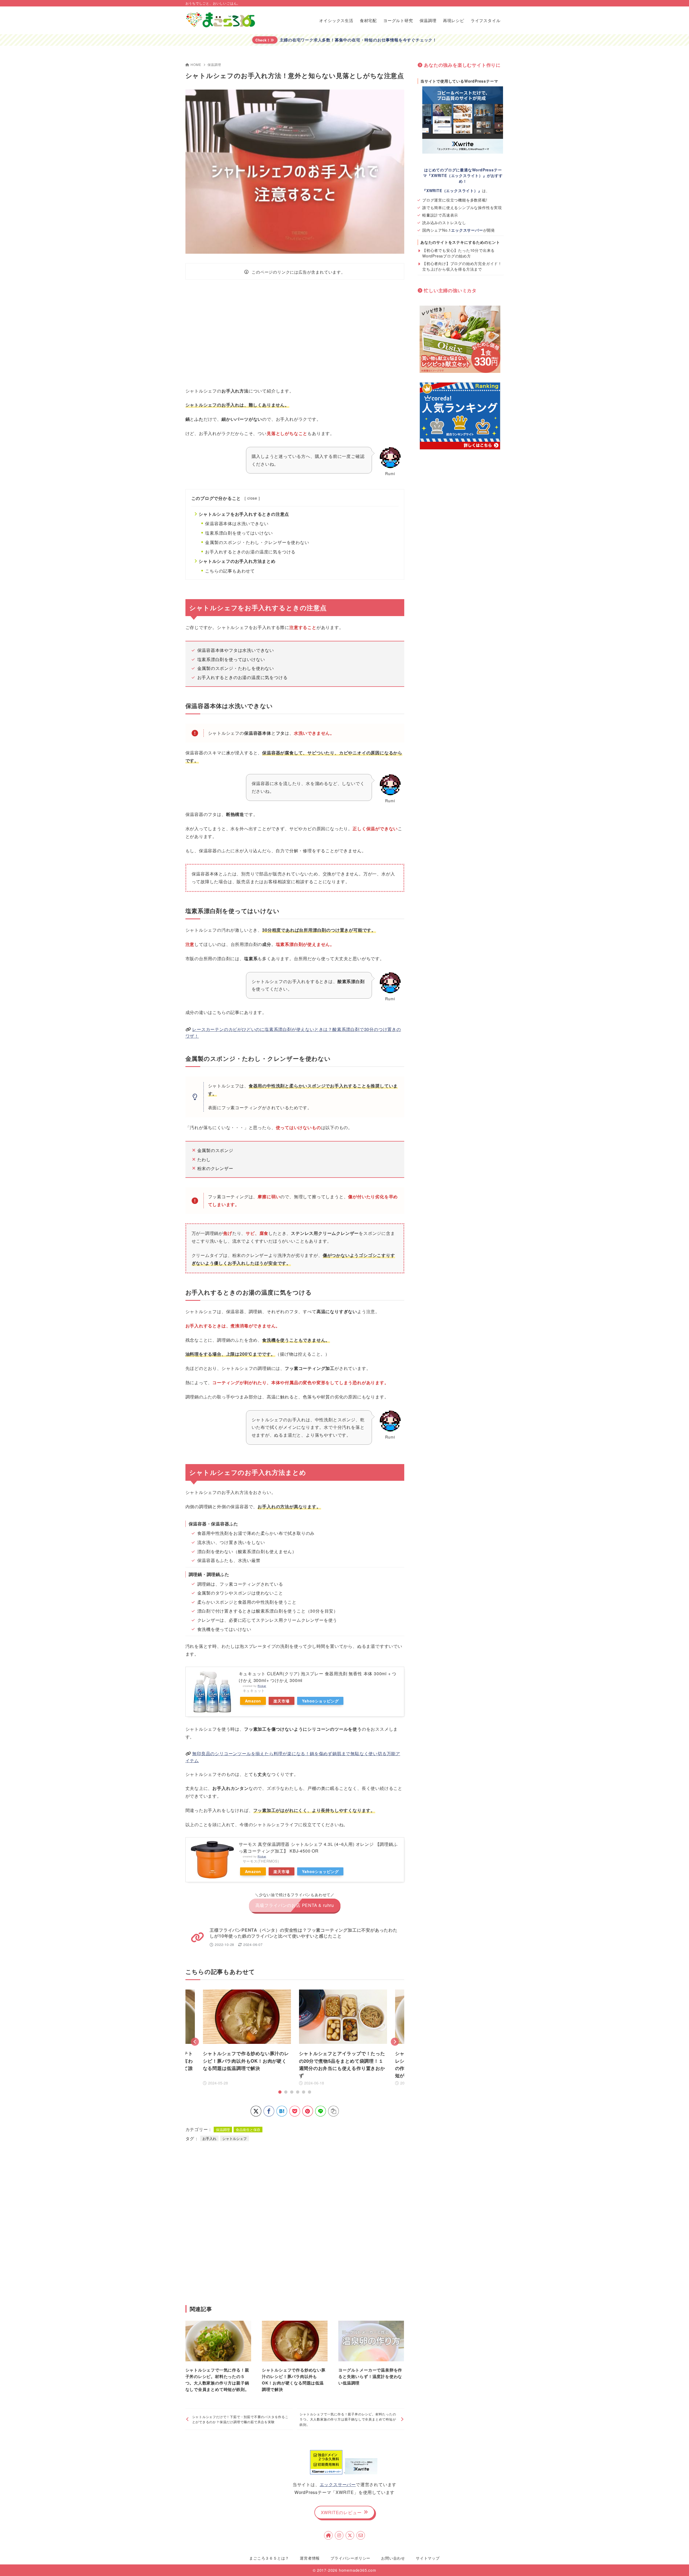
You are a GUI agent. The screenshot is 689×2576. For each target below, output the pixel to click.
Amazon (253, 1701)
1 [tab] (280, 2092)
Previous (195, 2042)
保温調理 (214, 64)
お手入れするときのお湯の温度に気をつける (250, 552)
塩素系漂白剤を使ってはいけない (239, 533)
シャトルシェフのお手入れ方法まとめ (237, 561)
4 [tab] (298, 2092)
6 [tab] (310, 2092)
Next (395, 2042)
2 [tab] (286, 2092)
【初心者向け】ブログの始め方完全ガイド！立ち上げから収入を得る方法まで (462, 266)
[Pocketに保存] (295, 2111)
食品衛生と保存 (248, 2130)
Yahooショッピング (320, 1701)
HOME (196, 64)
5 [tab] (304, 2092)
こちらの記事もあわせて (230, 571)
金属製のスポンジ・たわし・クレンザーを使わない (257, 542)
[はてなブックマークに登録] (282, 2111)
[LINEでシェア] (321, 2111)
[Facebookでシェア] (269, 2111)
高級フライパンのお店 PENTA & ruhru (295, 1905)
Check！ (263, 40)
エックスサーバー (338, 2484)
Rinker (262, 1686)
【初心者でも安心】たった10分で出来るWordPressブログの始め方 (458, 253)
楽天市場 (281, 1701)
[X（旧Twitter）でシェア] (256, 2111)
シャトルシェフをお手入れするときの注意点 (244, 514)
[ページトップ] (677, 2564)
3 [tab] (292, 2092)
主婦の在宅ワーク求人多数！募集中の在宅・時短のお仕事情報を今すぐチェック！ (358, 40)
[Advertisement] (295, 333)
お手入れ (209, 2138)
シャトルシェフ (235, 2138)
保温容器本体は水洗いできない (237, 523)
